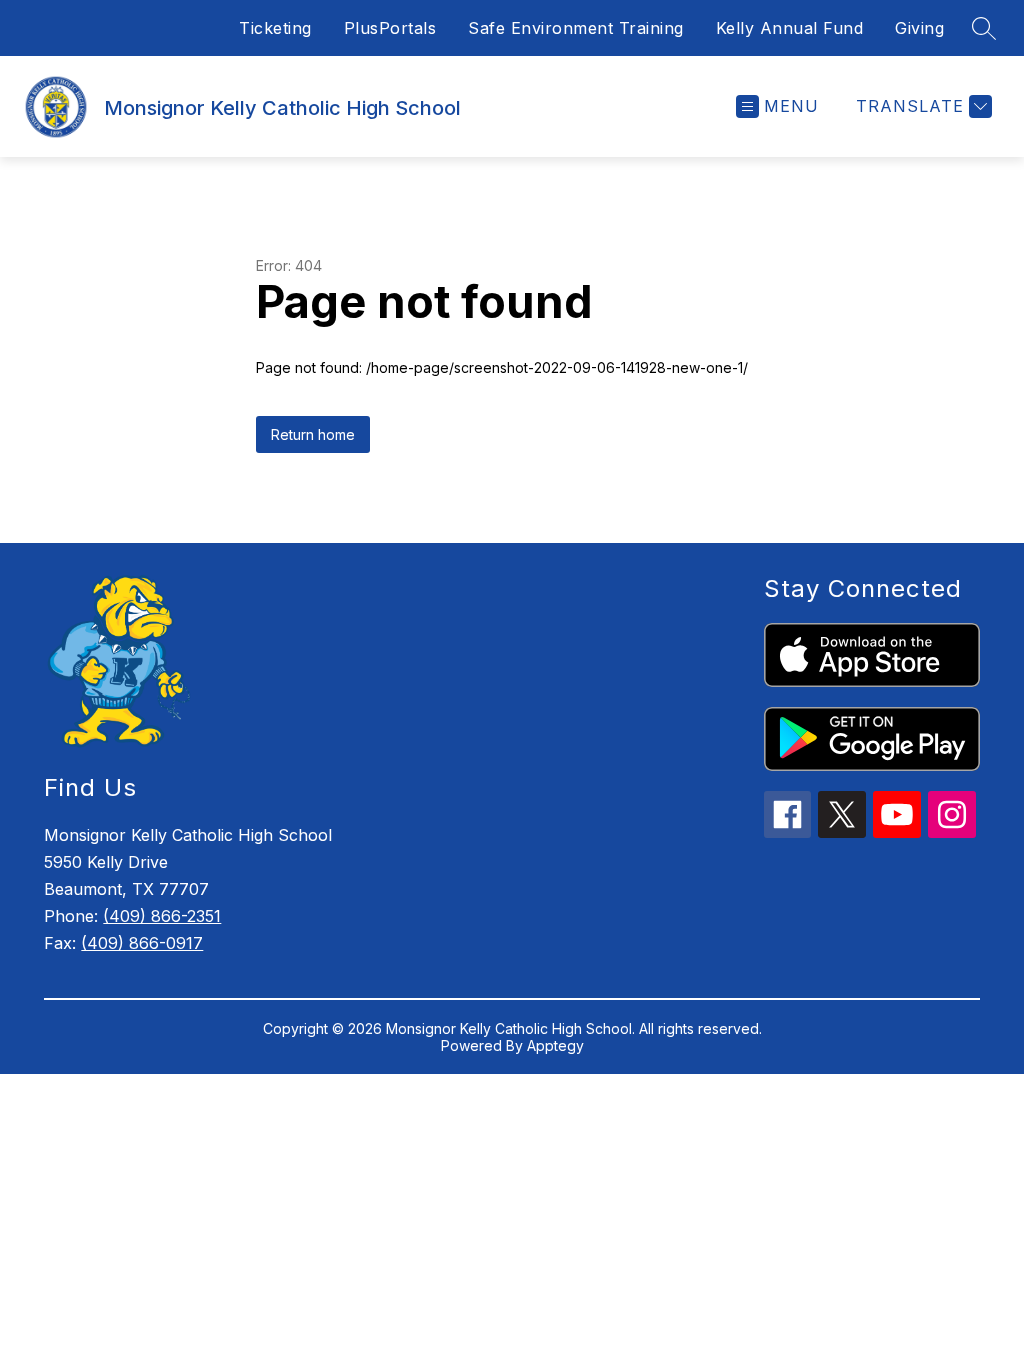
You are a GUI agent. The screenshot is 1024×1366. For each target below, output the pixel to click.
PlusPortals (390, 28)
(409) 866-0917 (142, 943)
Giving (919, 28)
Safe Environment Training (576, 28)
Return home (313, 434)
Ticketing (275, 28)
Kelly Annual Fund (790, 28)
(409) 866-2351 (162, 916)
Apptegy (555, 1045)
